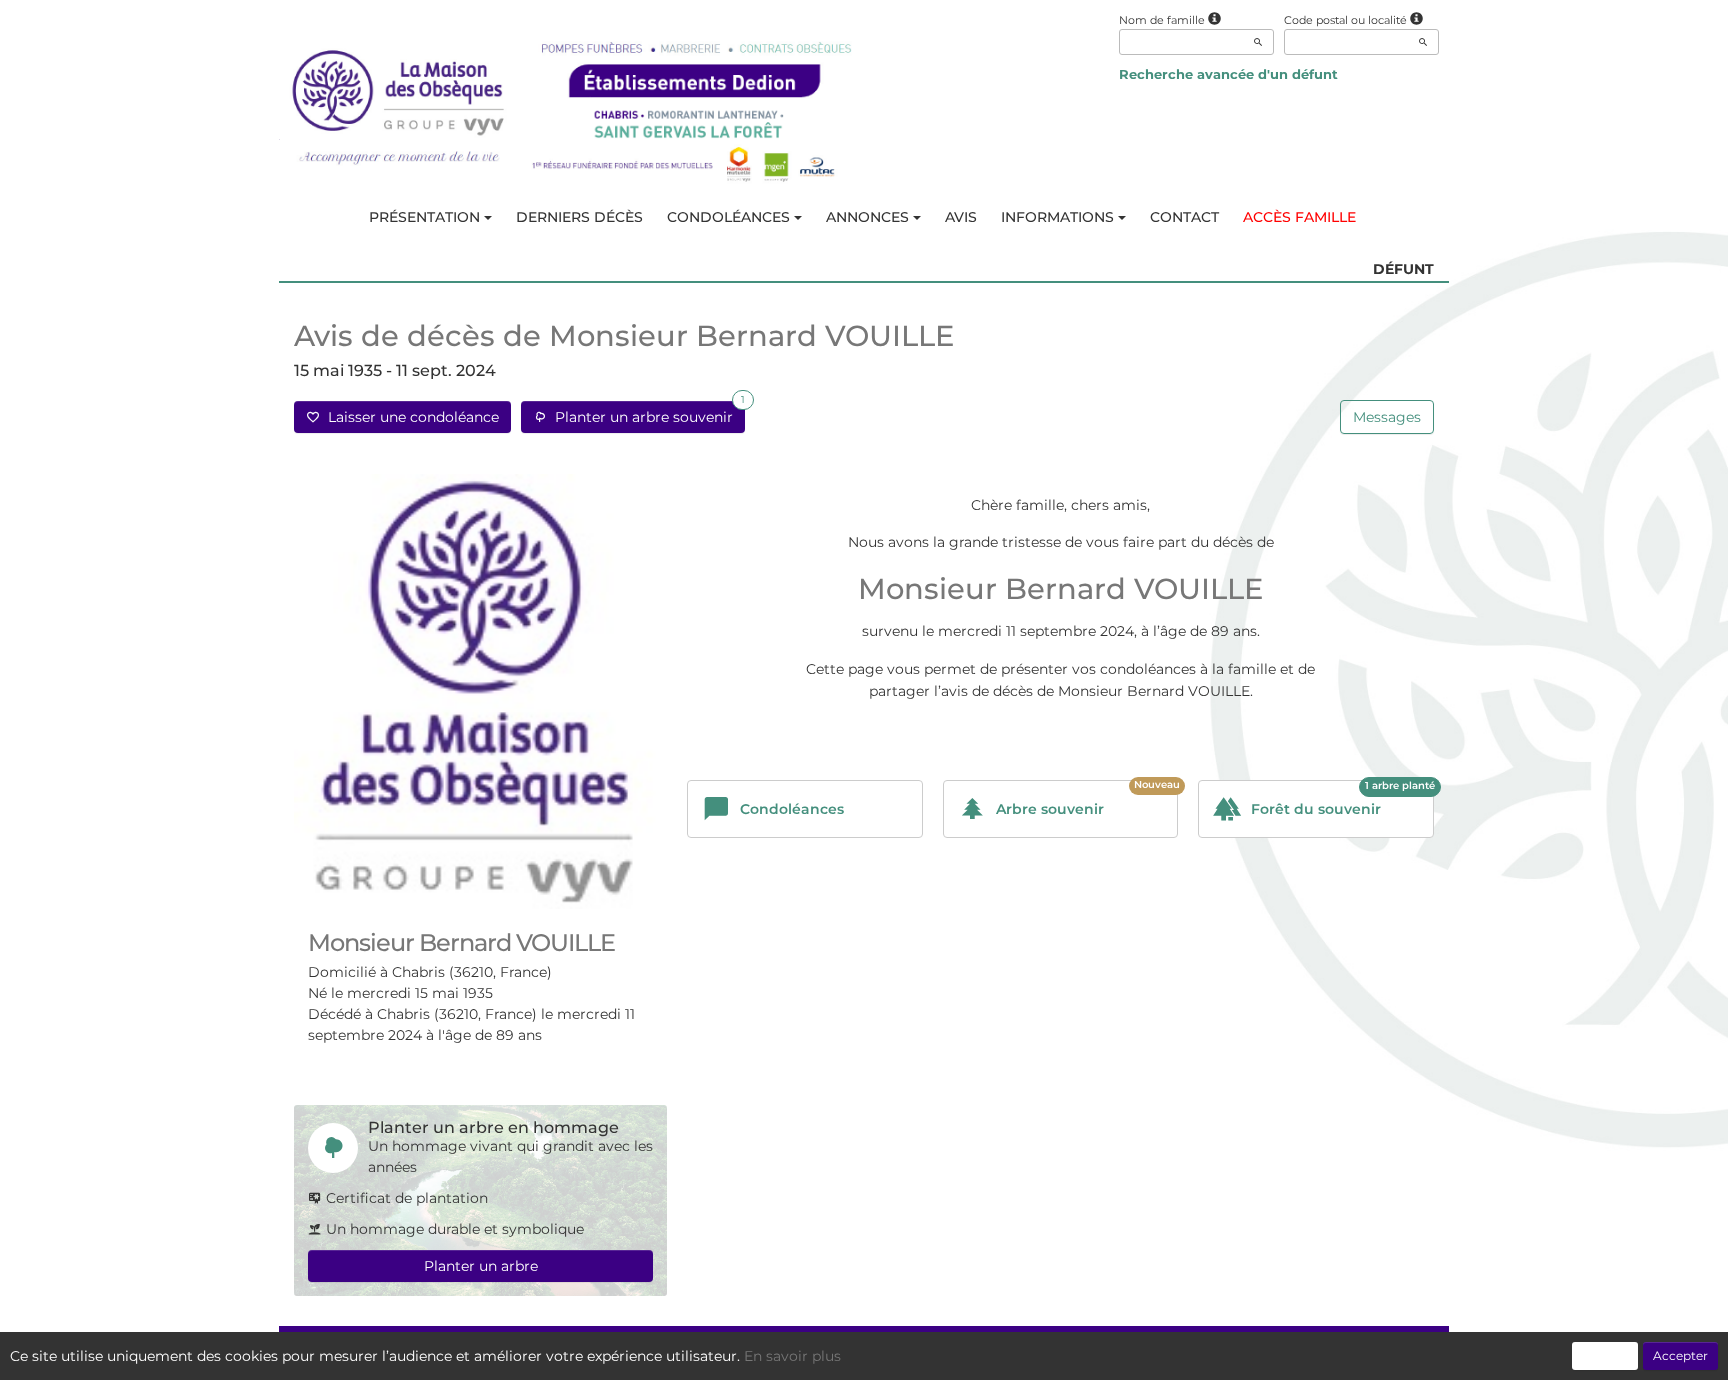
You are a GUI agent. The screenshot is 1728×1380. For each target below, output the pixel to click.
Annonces (867, 217)
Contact (1184, 217)
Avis (961, 217)
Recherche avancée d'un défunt (1228, 74)
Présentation (424, 217)
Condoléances (728, 217)
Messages (1387, 417)
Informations (1057, 217)
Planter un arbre (481, 1266)
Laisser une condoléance (409, 417)
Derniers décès (579, 217)
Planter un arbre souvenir (646, 413)
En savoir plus (792, 1356)
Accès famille (1299, 217)
